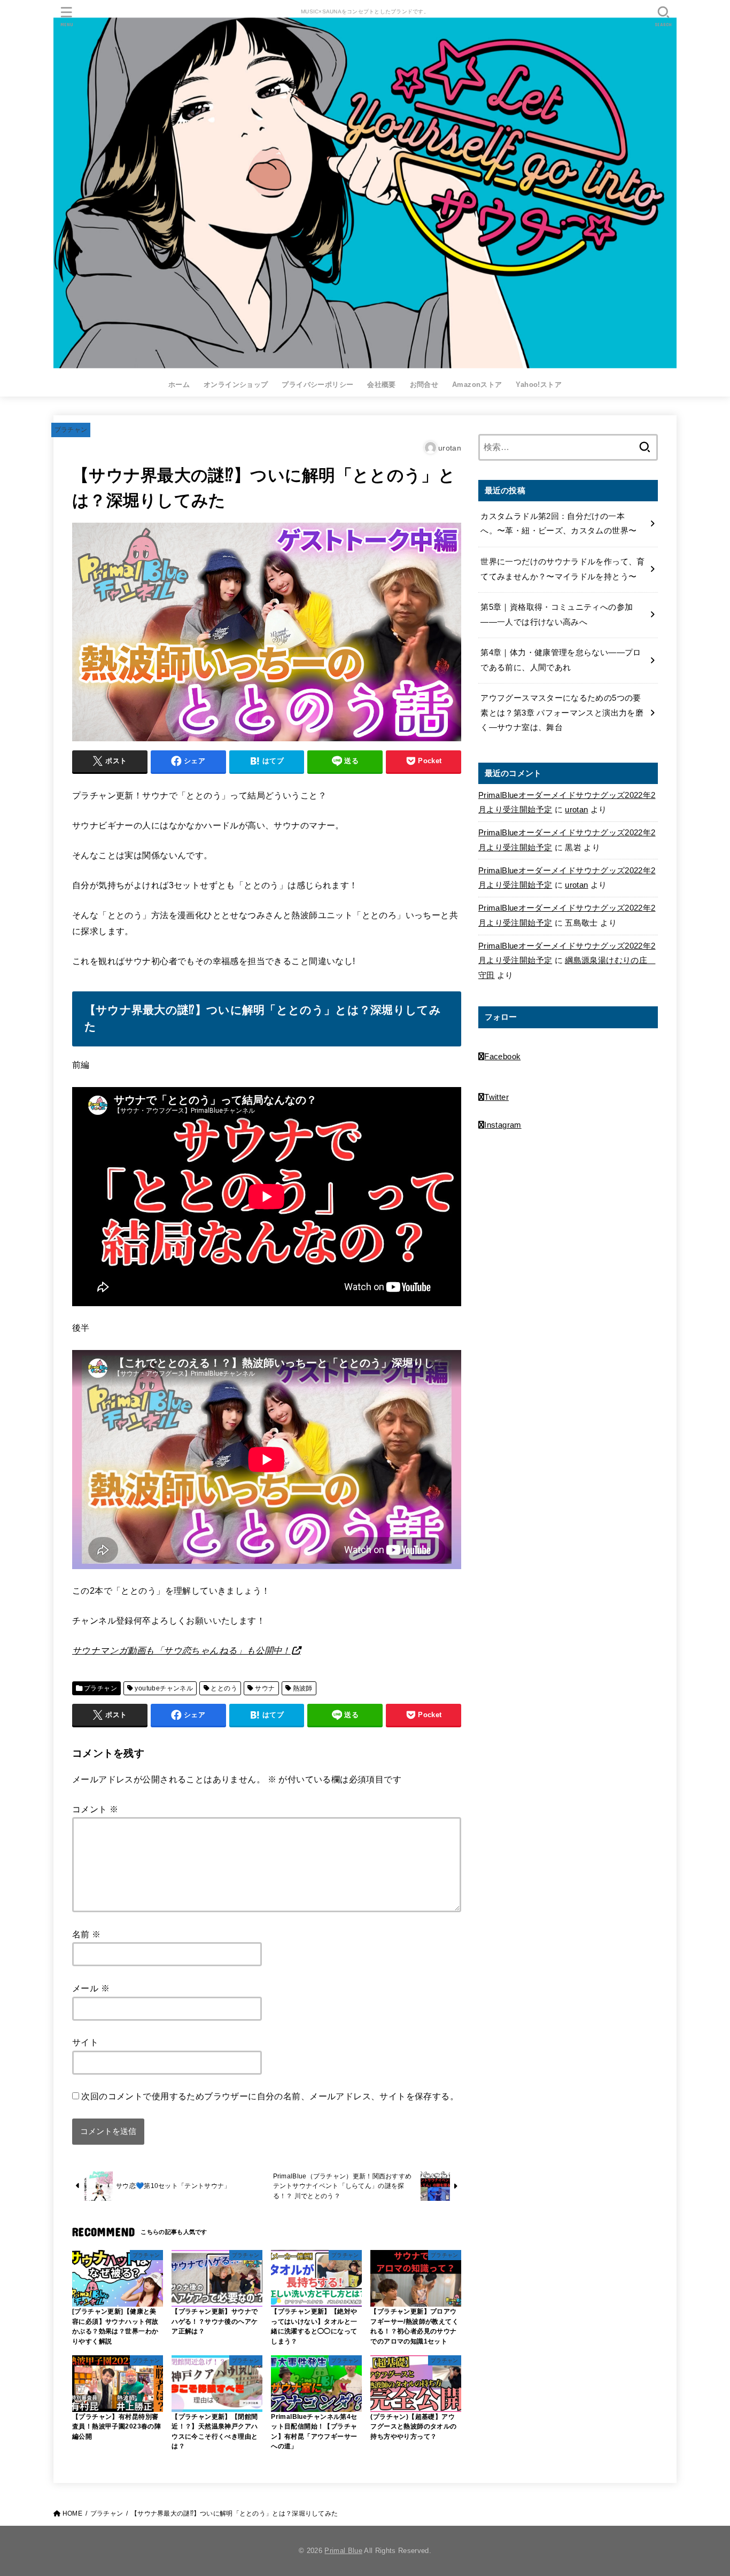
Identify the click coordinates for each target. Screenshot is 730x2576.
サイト (85, 2042)
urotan (576, 810)
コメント (95, 1809)
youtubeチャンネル (164, 1688)
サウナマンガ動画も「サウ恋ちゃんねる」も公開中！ (181, 1650)
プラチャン (71, 430)
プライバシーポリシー (317, 385)
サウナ (265, 1688)
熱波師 (303, 1688)
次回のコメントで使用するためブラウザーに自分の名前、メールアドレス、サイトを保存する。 (270, 2096)
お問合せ (424, 385)
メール (91, 1988)
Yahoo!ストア (539, 385)
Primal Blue (343, 2551)
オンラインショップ (236, 385)
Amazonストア (477, 385)
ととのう (224, 1688)
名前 (87, 1934)
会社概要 (382, 385)
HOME (72, 2513)
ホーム (179, 385)
